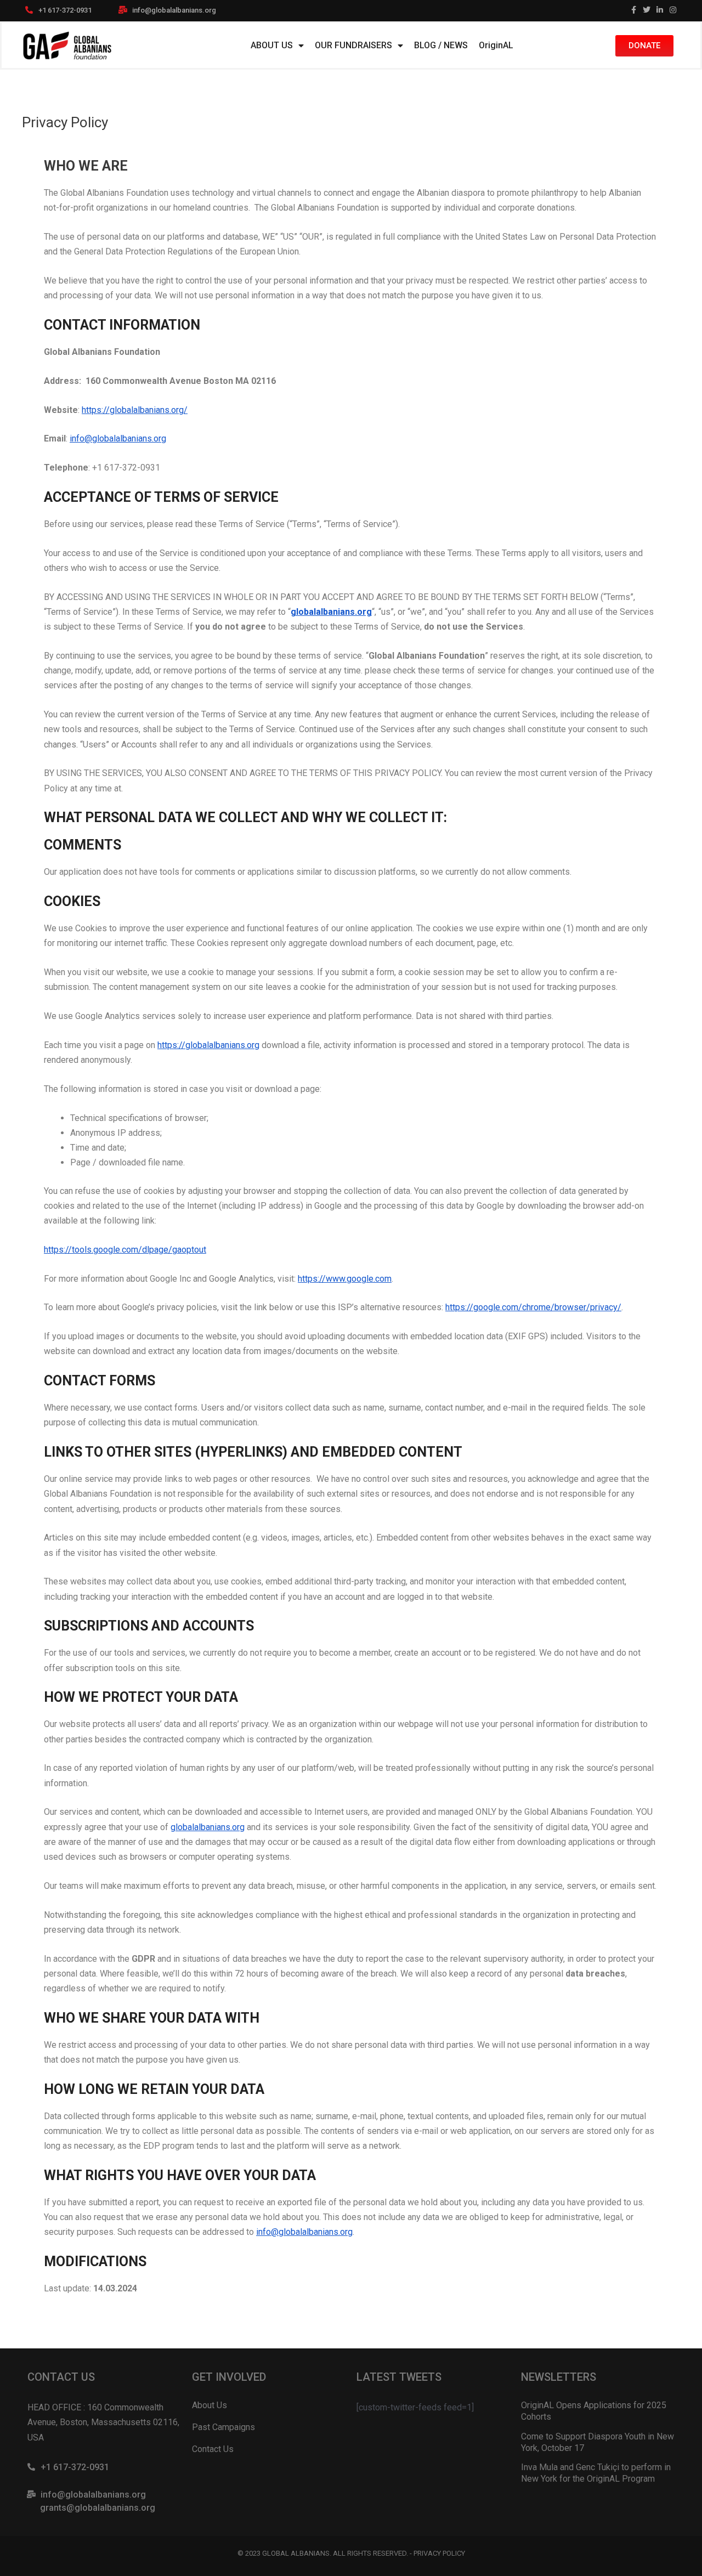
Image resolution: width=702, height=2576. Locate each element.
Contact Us (213, 2449)
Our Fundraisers (353, 45)
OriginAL (496, 45)
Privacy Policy (439, 2553)
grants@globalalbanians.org (98, 2508)
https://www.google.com (345, 1279)
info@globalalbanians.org (174, 10)
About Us (272, 45)
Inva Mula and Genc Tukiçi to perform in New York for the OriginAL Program (596, 2473)
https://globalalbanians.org (208, 1045)
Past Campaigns (223, 2427)
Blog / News (441, 45)
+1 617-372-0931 (65, 10)
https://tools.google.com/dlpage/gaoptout (125, 1250)
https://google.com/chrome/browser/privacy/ (533, 1307)
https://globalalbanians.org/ (135, 410)
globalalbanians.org (331, 612)
